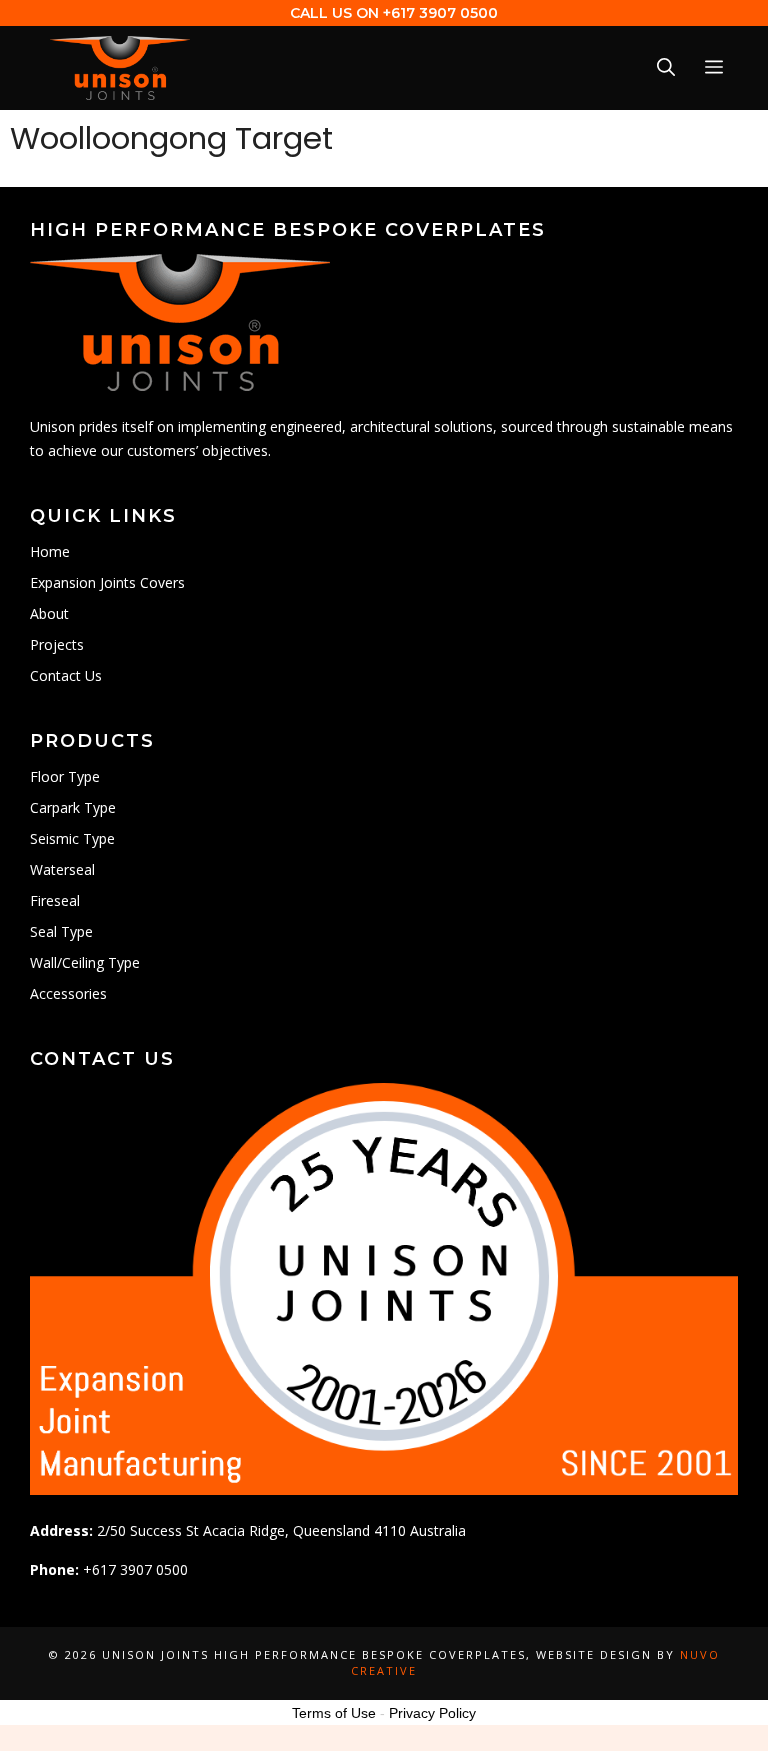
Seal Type (61, 931)
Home (50, 551)
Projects (57, 644)
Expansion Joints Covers (107, 582)
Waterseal (62, 869)
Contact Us (66, 675)
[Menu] (714, 68)
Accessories (68, 993)
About (49, 613)
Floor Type (65, 776)
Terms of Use (334, 1713)
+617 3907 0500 (440, 13)
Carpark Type (73, 807)
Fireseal (55, 900)
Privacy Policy (432, 1713)
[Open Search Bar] (666, 68)
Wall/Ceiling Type (85, 962)
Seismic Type (72, 838)
